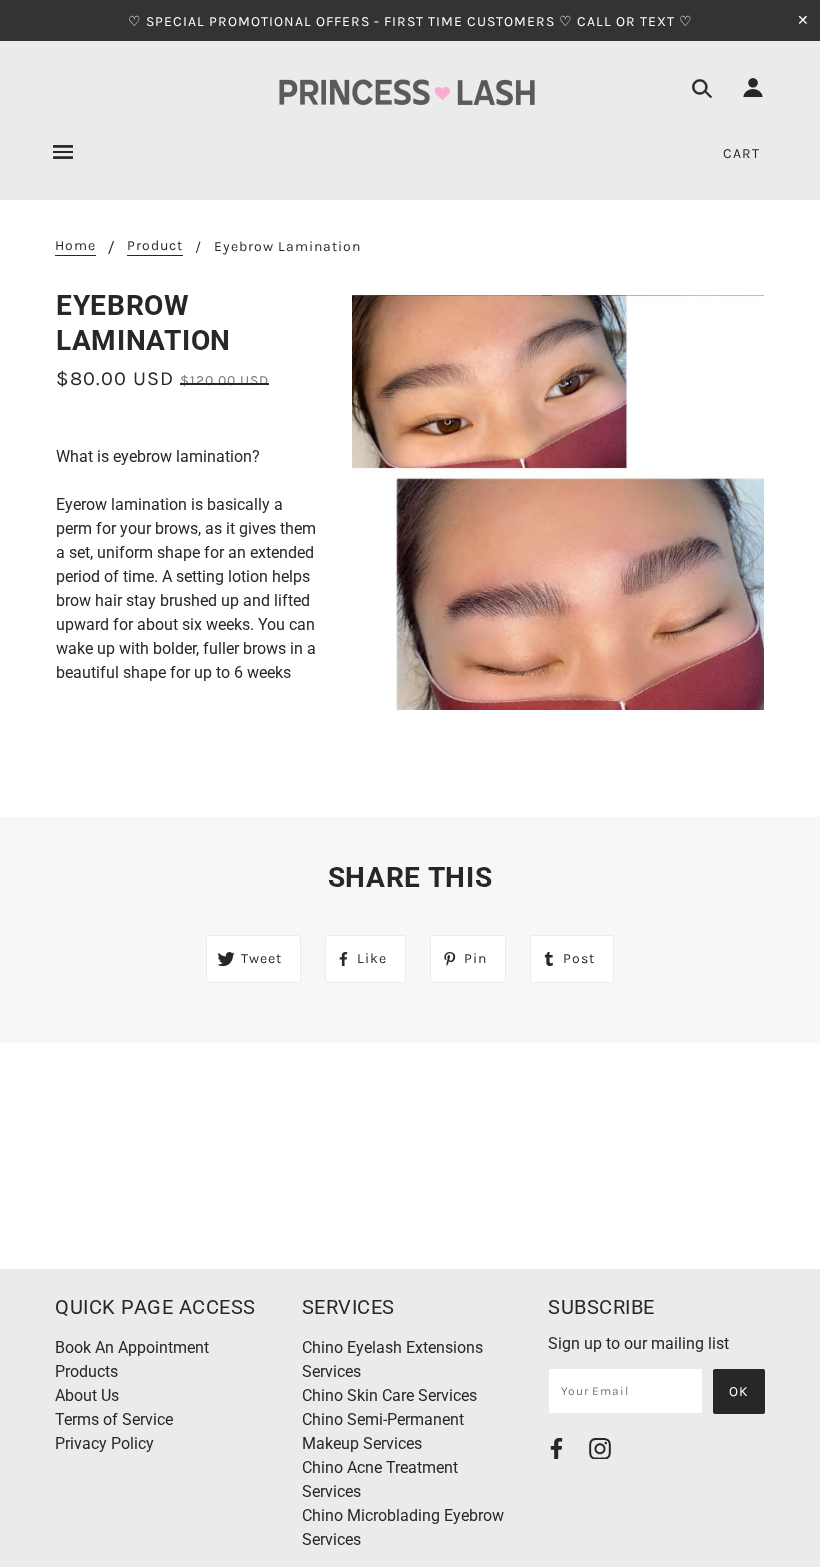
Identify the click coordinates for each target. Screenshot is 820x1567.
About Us (87, 1395)
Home (75, 246)
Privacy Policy (104, 1443)
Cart (741, 153)
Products (86, 1371)
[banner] (410, 93)
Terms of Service (114, 1419)
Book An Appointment (132, 1347)
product (155, 246)
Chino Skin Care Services (389, 1395)
